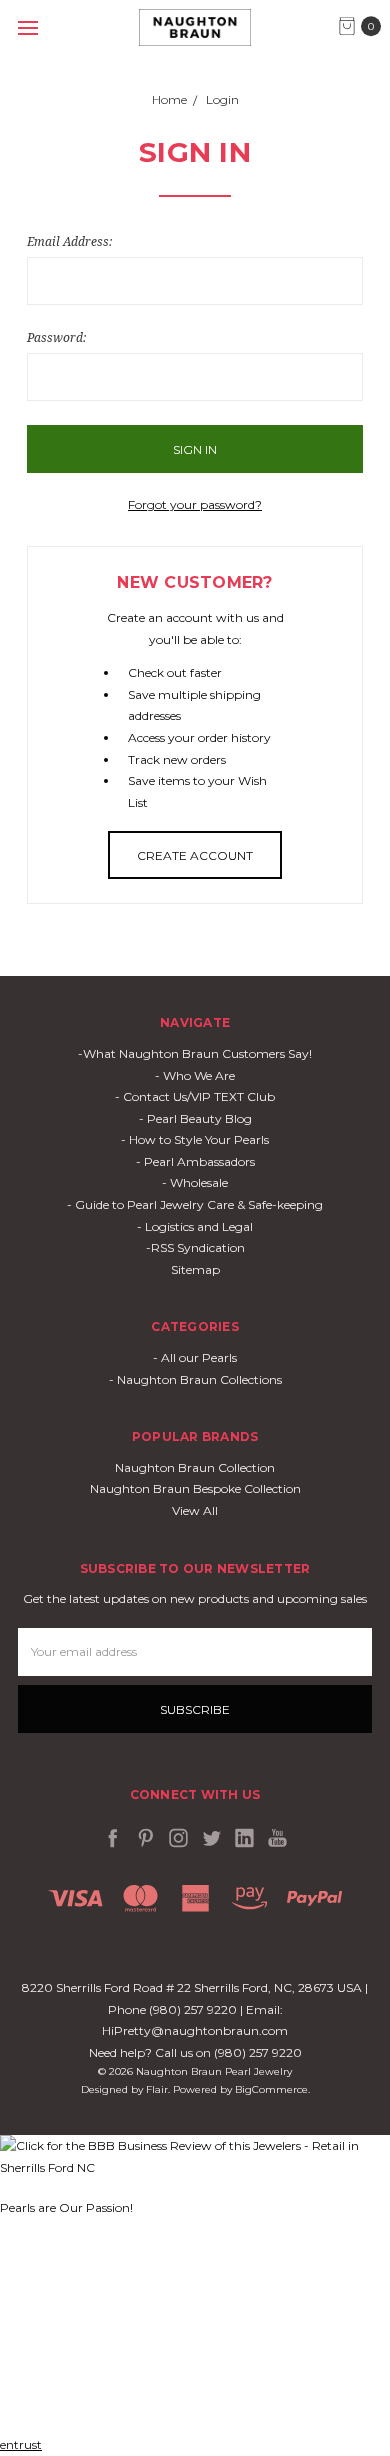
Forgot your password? (195, 504)
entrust (21, 2444)
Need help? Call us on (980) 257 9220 (195, 2052)
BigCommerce (271, 2089)
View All (195, 1510)
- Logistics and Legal (195, 1226)
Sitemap (195, 1269)
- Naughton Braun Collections (195, 1379)
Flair (157, 2089)
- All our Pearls (195, 1357)
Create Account (195, 855)
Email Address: (69, 241)
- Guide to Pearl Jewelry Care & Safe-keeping (195, 1204)
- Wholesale (195, 1182)
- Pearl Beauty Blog (195, 1118)
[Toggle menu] (27, 27)
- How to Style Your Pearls (195, 1139)
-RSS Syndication (195, 1247)
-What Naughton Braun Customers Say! (195, 1053)
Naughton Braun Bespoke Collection (195, 1488)
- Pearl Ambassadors (195, 1161)
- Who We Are (195, 1075)
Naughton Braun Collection (195, 1467)
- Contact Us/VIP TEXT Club (195, 1096)
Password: (56, 337)
